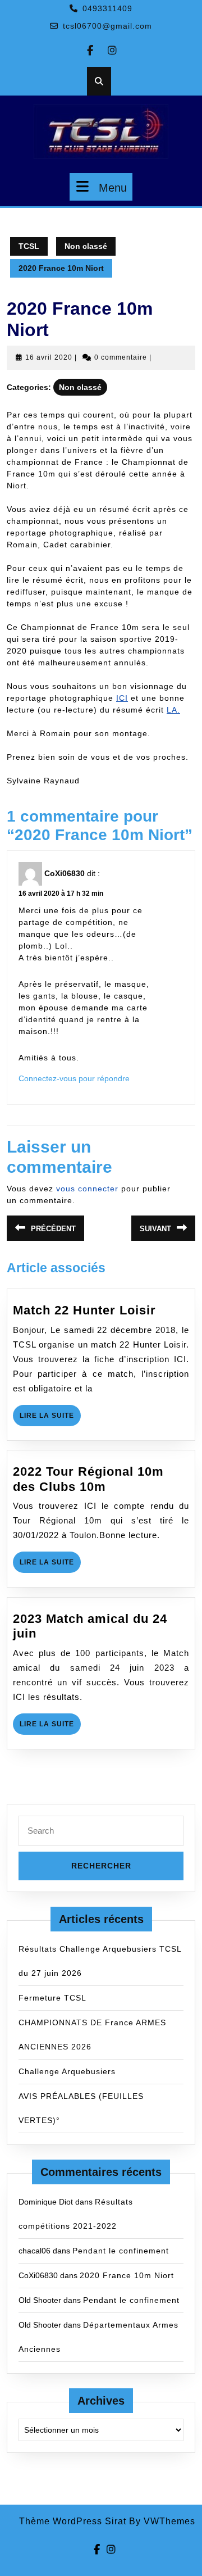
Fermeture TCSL (52, 1998)
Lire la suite (50, 1419)
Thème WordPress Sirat (73, 2521)
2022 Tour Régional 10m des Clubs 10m (88, 1479)
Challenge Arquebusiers (67, 2071)
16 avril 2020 (49, 357)
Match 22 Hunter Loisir (84, 1310)
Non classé (86, 246)
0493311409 (107, 8)
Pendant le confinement (121, 2251)
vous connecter (87, 1189)
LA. (173, 710)
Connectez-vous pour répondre (74, 1078)
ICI (122, 698)
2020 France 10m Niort (127, 2275)
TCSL (29, 246)
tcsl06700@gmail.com (107, 26)
